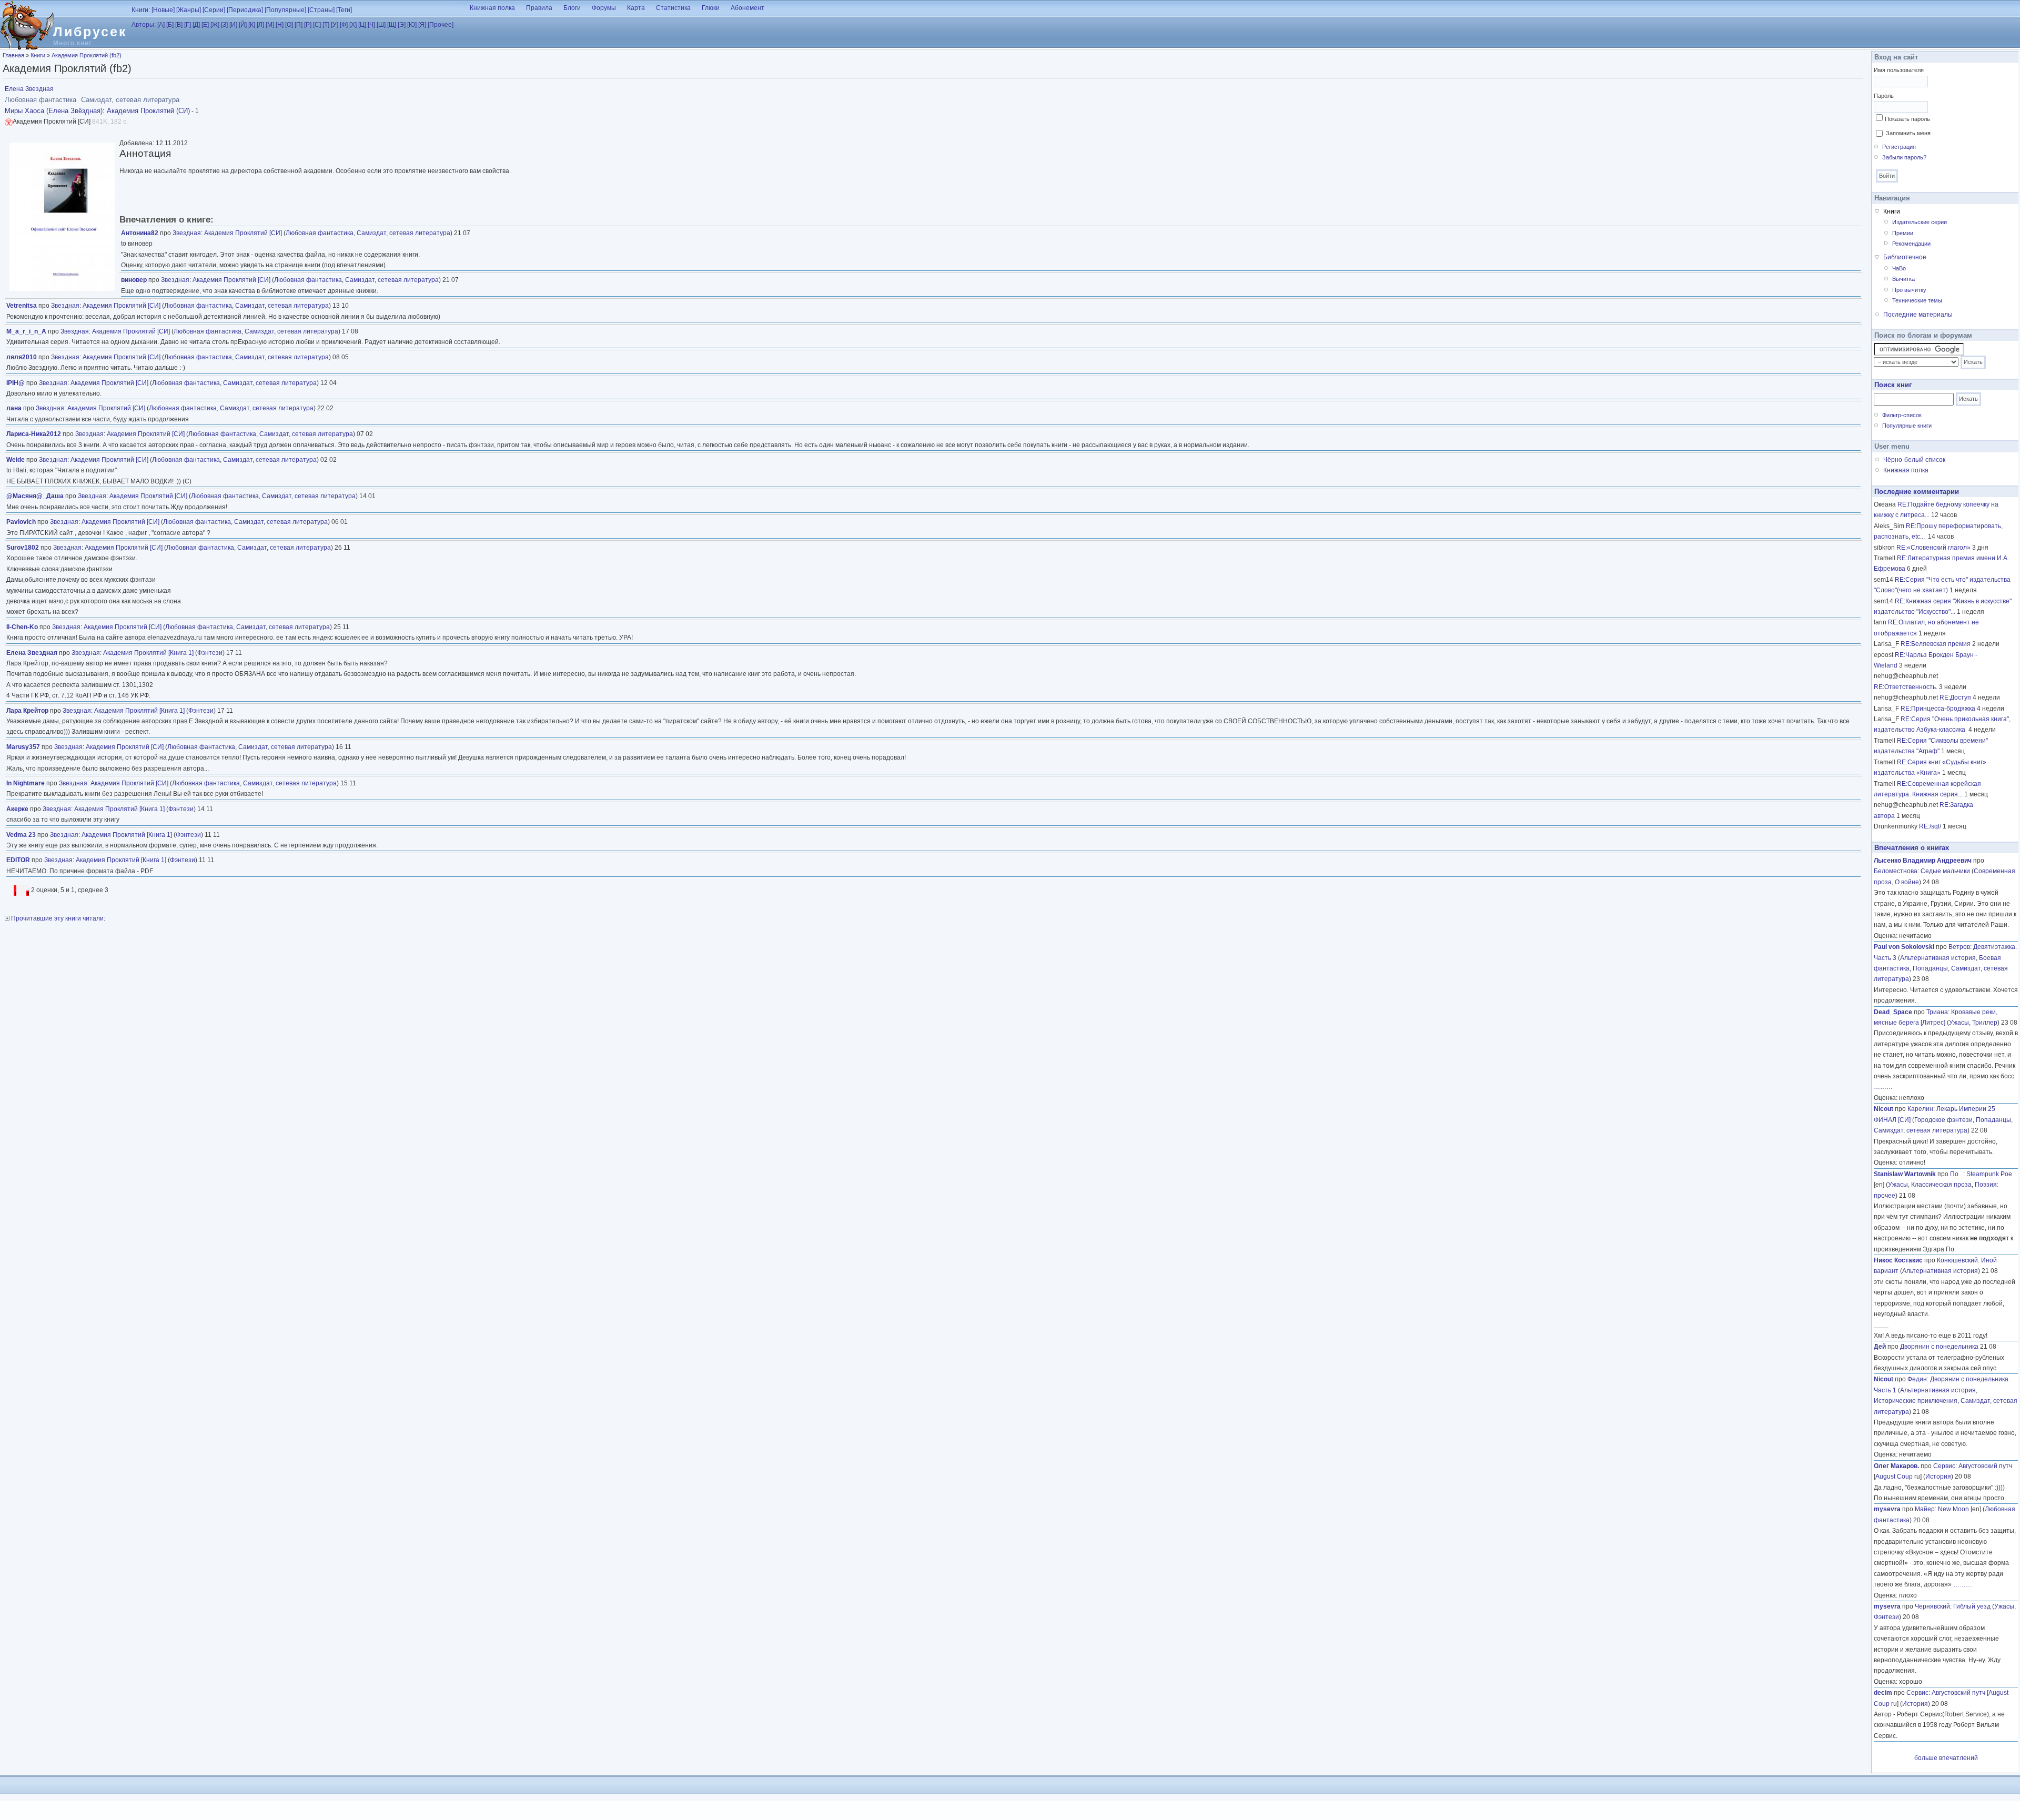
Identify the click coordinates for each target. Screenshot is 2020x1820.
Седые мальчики (1945, 871)
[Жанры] (189, 10)
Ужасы (1959, 1023)
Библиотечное (1905, 257)
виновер (134, 280)
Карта (636, 8)
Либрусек (90, 32)
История (1938, 1477)
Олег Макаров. (1896, 1466)
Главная (13, 55)
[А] (161, 25)
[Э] (402, 25)
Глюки (711, 8)
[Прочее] (441, 25)
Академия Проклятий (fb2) (87, 55)
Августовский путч (1985, 1466)
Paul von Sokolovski (1904, 947)
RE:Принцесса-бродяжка (1938, 709)
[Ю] (412, 25)
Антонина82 (140, 233)
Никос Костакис (1898, 1260)
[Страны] (321, 10)
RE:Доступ (1955, 697)
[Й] (243, 25)
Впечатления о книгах (1912, 848)
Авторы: (144, 25)
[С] (317, 25)
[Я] (422, 25)
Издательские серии (1920, 222)
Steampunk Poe (1989, 1174)
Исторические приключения (1916, 1401)
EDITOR (18, 860)
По (1957, 1174)
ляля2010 (22, 357)
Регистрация (1899, 147)
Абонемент (748, 8)
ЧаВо (1899, 268)
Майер (1925, 1509)
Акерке (17, 809)
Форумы (604, 8)
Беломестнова (1896, 871)
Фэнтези (210, 653)
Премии (1903, 233)
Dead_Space (1893, 1012)
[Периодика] (245, 10)
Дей (1880, 1347)
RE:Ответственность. (1906, 687)
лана (14, 408)
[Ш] (381, 25)
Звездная (187, 233)
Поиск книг (1893, 385)
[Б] (170, 25)
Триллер (1985, 1023)
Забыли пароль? (1904, 157)
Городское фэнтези (1943, 1120)
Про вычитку (1909, 290)
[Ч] (371, 25)
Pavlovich (21, 522)
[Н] (280, 25)
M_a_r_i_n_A (26, 331)
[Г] (188, 25)
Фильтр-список (1902, 415)
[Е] (205, 25)
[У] (335, 25)
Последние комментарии (1917, 492)
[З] (224, 25)
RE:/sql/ (1930, 826)
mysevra (1887, 1509)
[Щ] (392, 25)
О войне (1907, 882)
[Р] (308, 25)
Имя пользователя (1899, 70)
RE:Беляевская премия (1936, 644)
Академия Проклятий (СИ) (148, 111)
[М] (270, 25)
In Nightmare (26, 783)
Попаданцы (1930, 968)
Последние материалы (1918, 315)
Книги (38, 55)
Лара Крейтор (27, 711)
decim (1883, 1693)
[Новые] (163, 10)
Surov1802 (23, 548)
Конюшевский (1957, 1260)
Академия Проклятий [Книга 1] (148, 653)
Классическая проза (1941, 1185)
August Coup (1894, 1477)
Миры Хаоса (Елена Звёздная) (54, 111)
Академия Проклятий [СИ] (243, 233)
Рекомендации (1911, 244)
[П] (299, 25)
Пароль (1884, 96)
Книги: (141, 10)
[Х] (353, 25)
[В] (179, 25)
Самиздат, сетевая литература (403, 233)
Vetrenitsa (22, 306)
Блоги (572, 8)
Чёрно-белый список (1914, 460)
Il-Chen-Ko (22, 627)
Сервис (1944, 1466)
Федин (1917, 1379)
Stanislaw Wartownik (1905, 1174)
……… (1883, 1087)
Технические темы (1917, 300)
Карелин (1920, 1109)
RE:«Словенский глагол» (1933, 548)
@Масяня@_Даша (35, 496)
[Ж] (215, 25)
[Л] (260, 25)
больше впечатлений (1946, 1758)
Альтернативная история (1938, 958)
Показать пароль (1907, 119)
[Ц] (362, 25)
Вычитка (1903, 279)
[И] (233, 25)
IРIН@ (16, 383)
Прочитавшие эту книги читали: (57, 918)
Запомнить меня (1908, 133)
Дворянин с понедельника (1939, 1347)
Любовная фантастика (320, 233)
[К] (252, 25)
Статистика (673, 8)
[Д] (196, 25)
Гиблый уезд (1972, 1606)
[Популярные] (285, 10)
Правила (539, 8)
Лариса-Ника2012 (34, 434)
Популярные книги (1907, 426)
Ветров (1959, 947)
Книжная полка (492, 8)
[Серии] (214, 10)
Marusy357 (23, 747)
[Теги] (344, 10)
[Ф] (344, 25)
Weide (16, 460)
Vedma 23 (21, 835)
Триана (1937, 1012)
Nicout (1883, 1109)
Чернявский (1932, 1606)
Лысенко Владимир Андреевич (1923, 861)
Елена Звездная (29, 89)
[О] (289, 25)
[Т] (326, 25)
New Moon (1953, 1509)
